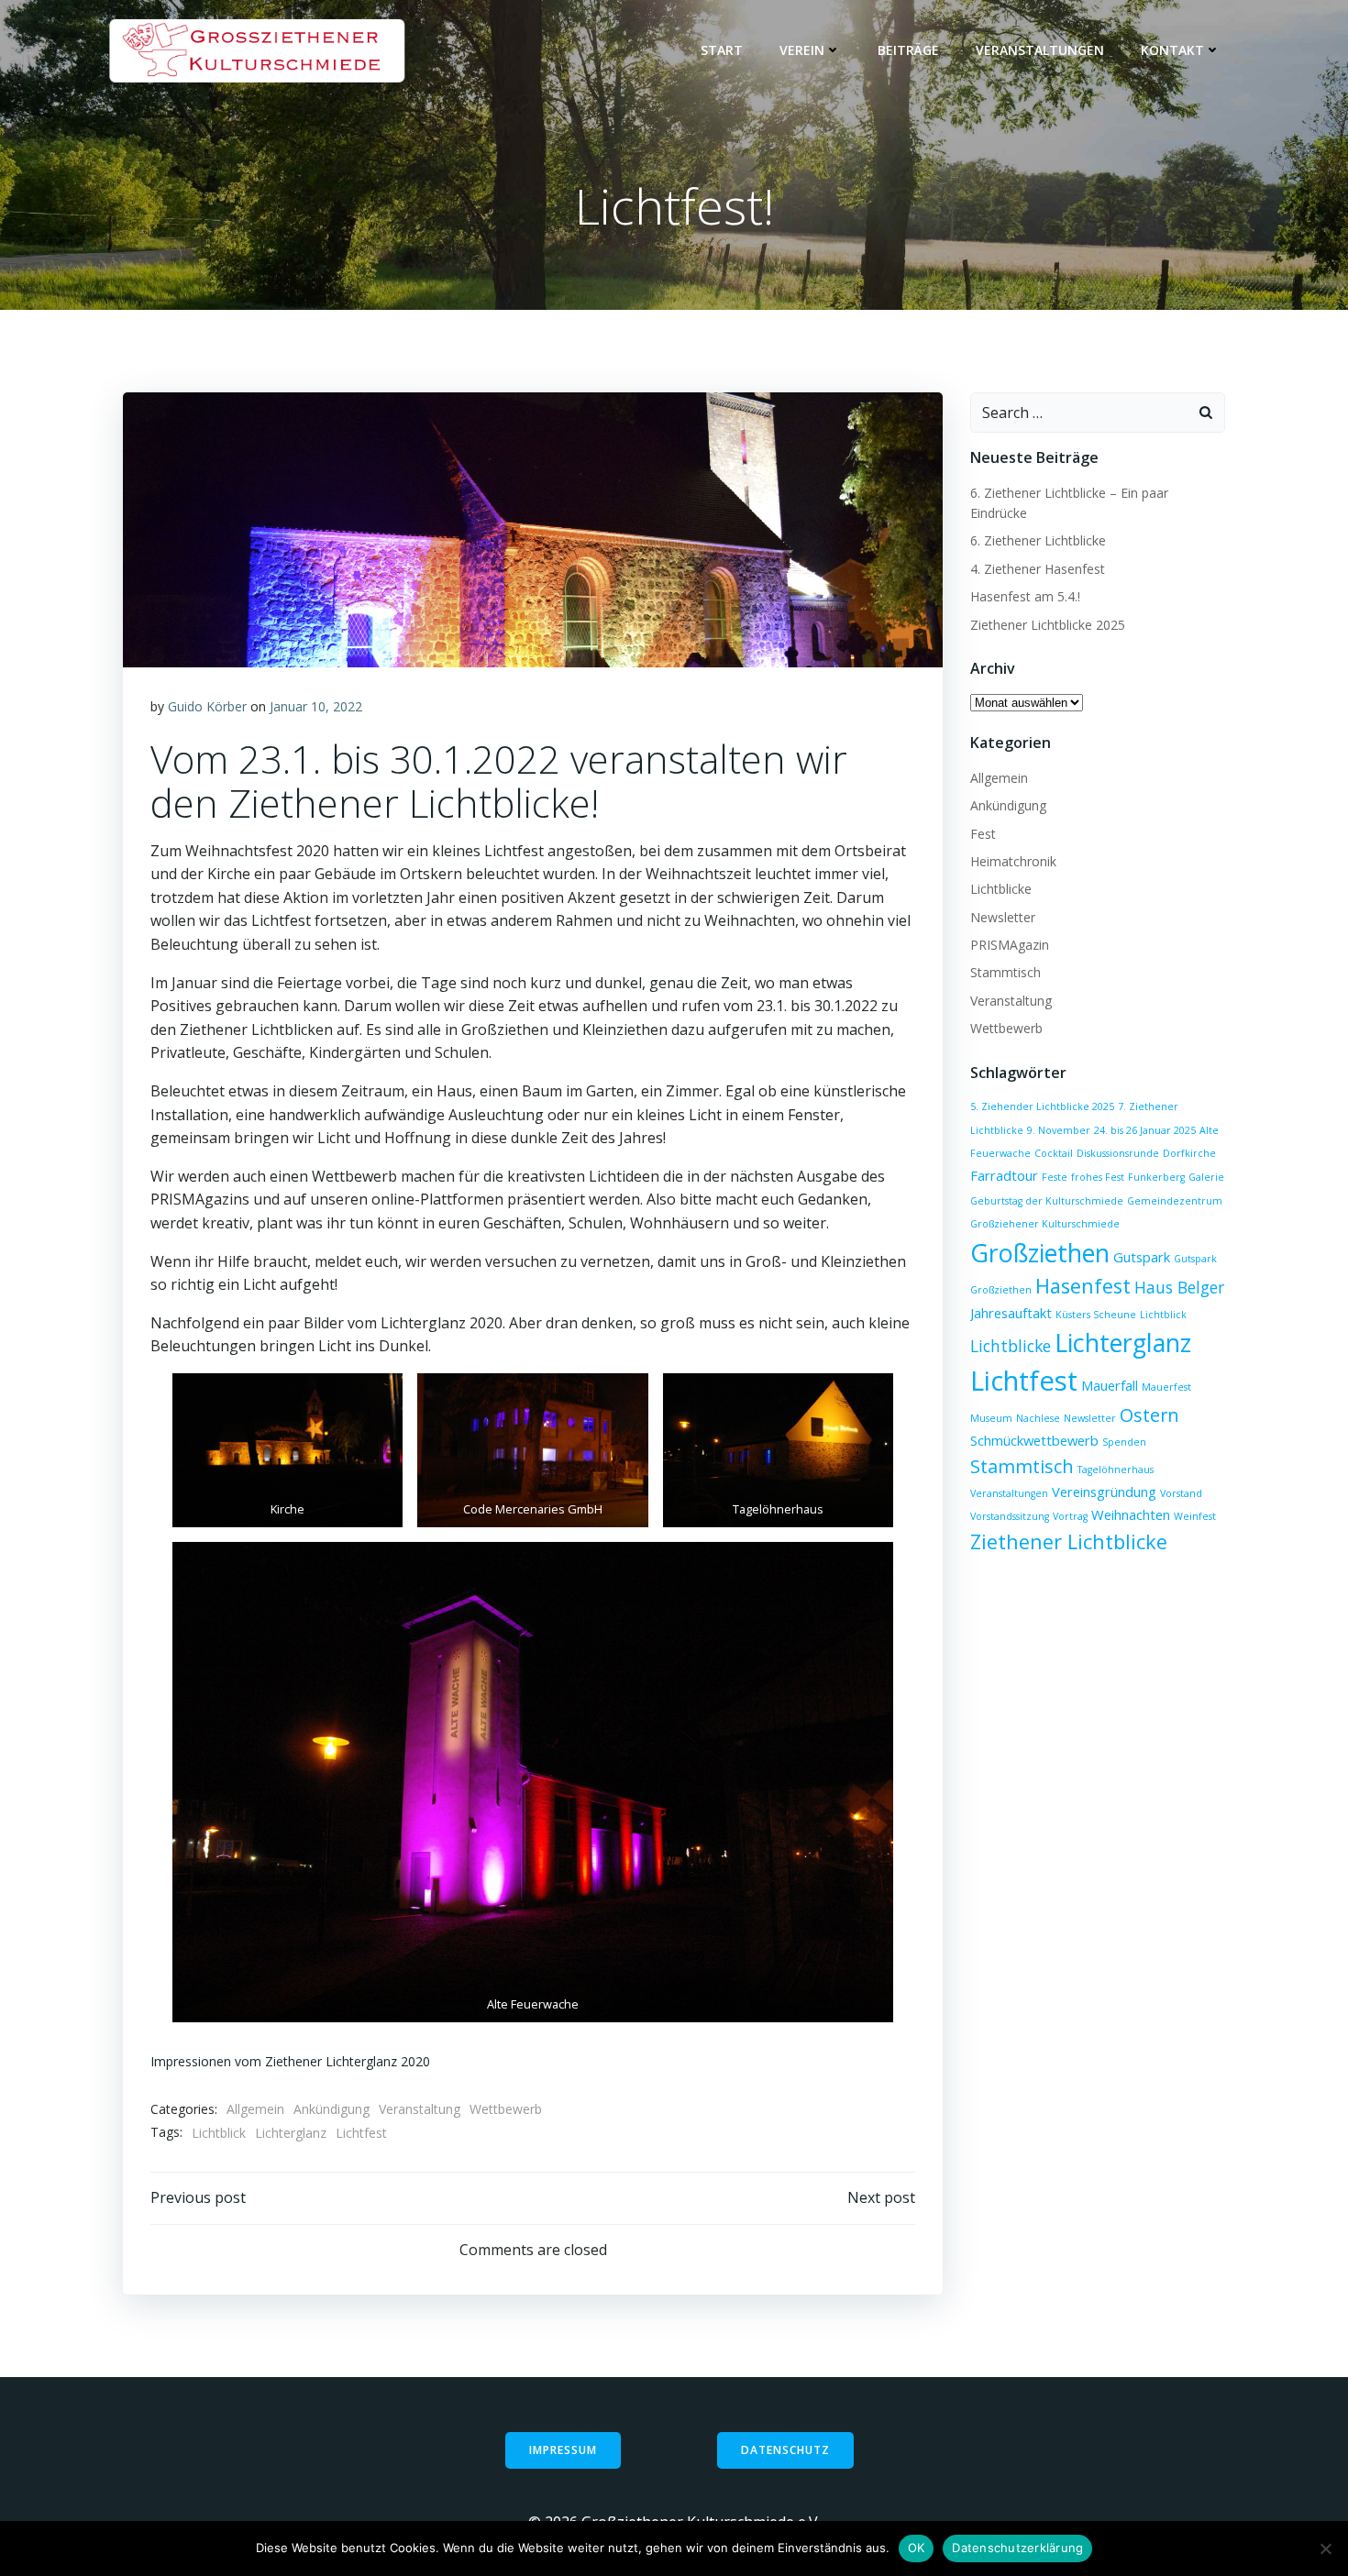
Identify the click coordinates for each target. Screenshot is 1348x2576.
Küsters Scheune (1096, 1315)
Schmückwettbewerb (1034, 1440)
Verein (802, 50)
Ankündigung (331, 2109)
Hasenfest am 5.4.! (1025, 596)
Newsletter (1003, 917)
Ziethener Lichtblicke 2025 (1048, 625)
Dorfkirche (1189, 1153)
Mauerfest (1166, 1387)
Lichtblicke (1001, 889)
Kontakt (1172, 50)
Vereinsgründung (1104, 1492)
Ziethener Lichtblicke (1069, 1541)
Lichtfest (361, 2133)
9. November (1059, 1130)
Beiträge (908, 50)
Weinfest (1195, 1516)
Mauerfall (1110, 1385)
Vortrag (1070, 1516)
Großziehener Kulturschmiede (1045, 1224)
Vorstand (1181, 1493)
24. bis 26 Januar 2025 (1145, 1130)
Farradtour (1004, 1175)
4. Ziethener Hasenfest (1038, 569)
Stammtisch (1005, 972)
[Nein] (1325, 2548)
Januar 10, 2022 (316, 706)
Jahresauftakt (1011, 1313)
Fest (983, 834)
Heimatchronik (1013, 861)
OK (917, 2548)
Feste (1055, 1177)
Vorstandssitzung (1010, 1516)
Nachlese (1038, 1418)
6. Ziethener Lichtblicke (1038, 540)
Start (722, 50)
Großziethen (1040, 1253)
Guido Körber (207, 706)
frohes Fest (1098, 1177)
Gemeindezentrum (1175, 1201)
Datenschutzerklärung (1017, 2548)
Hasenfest (1083, 1286)
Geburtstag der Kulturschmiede (1047, 1201)
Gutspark (1142, 1257)
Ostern (1149, 1415)
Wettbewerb (506, 2109)
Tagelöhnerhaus (1116, 1470)
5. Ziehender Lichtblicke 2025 (1042, 1106)
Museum (991, 1418)
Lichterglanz (291, 2133)
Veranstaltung (420, 2109)
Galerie (1206, 1177)
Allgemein (255, 2109)
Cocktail (1054, 1153)
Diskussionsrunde (1118, 1153)
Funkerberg (1156, 1177)
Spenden (1124, 1442)
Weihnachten (1131, 1514)
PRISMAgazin (1010, 945)
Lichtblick (219, 2133)
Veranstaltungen (1040, 50)
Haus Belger (1179, 1287)
